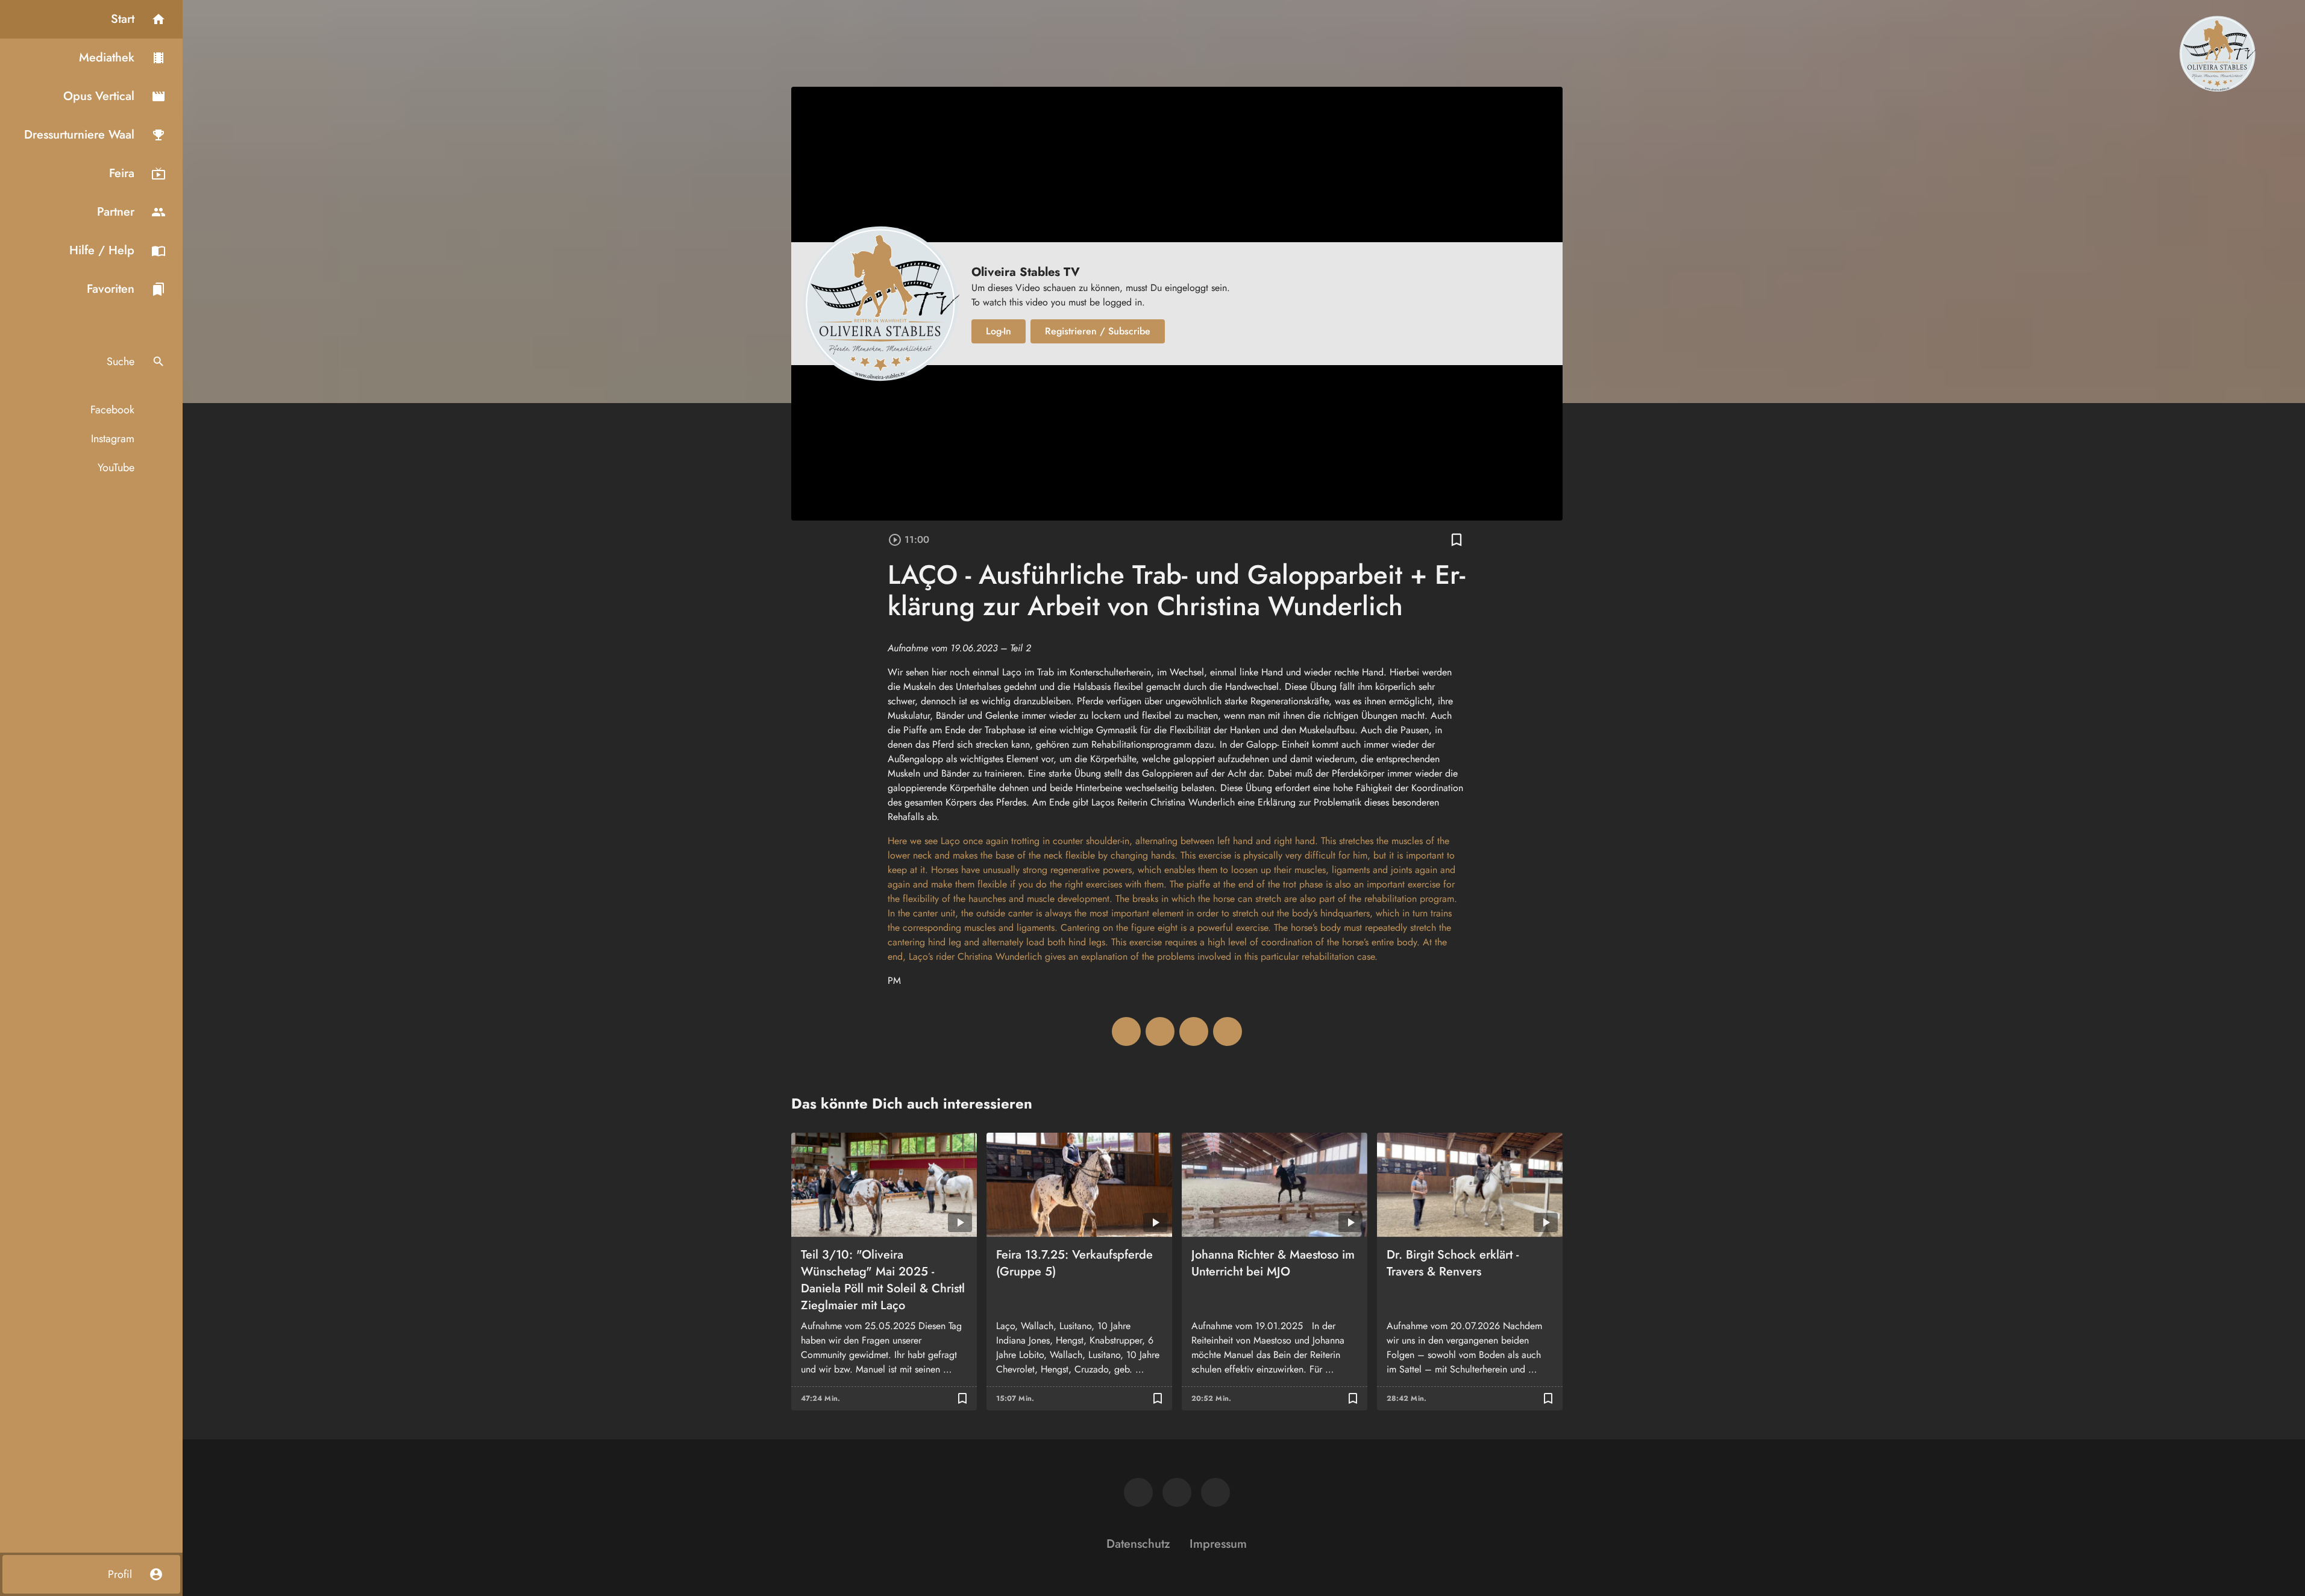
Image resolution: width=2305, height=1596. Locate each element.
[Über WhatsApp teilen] (1194, 1031)
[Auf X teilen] (1160, 1031)
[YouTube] (1215, 1492)
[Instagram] (1177, 1492)
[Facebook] (1138, 1492)
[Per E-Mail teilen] (1228, 1031)
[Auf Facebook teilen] (1126, 1031)
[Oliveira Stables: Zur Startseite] (2217, 53)
